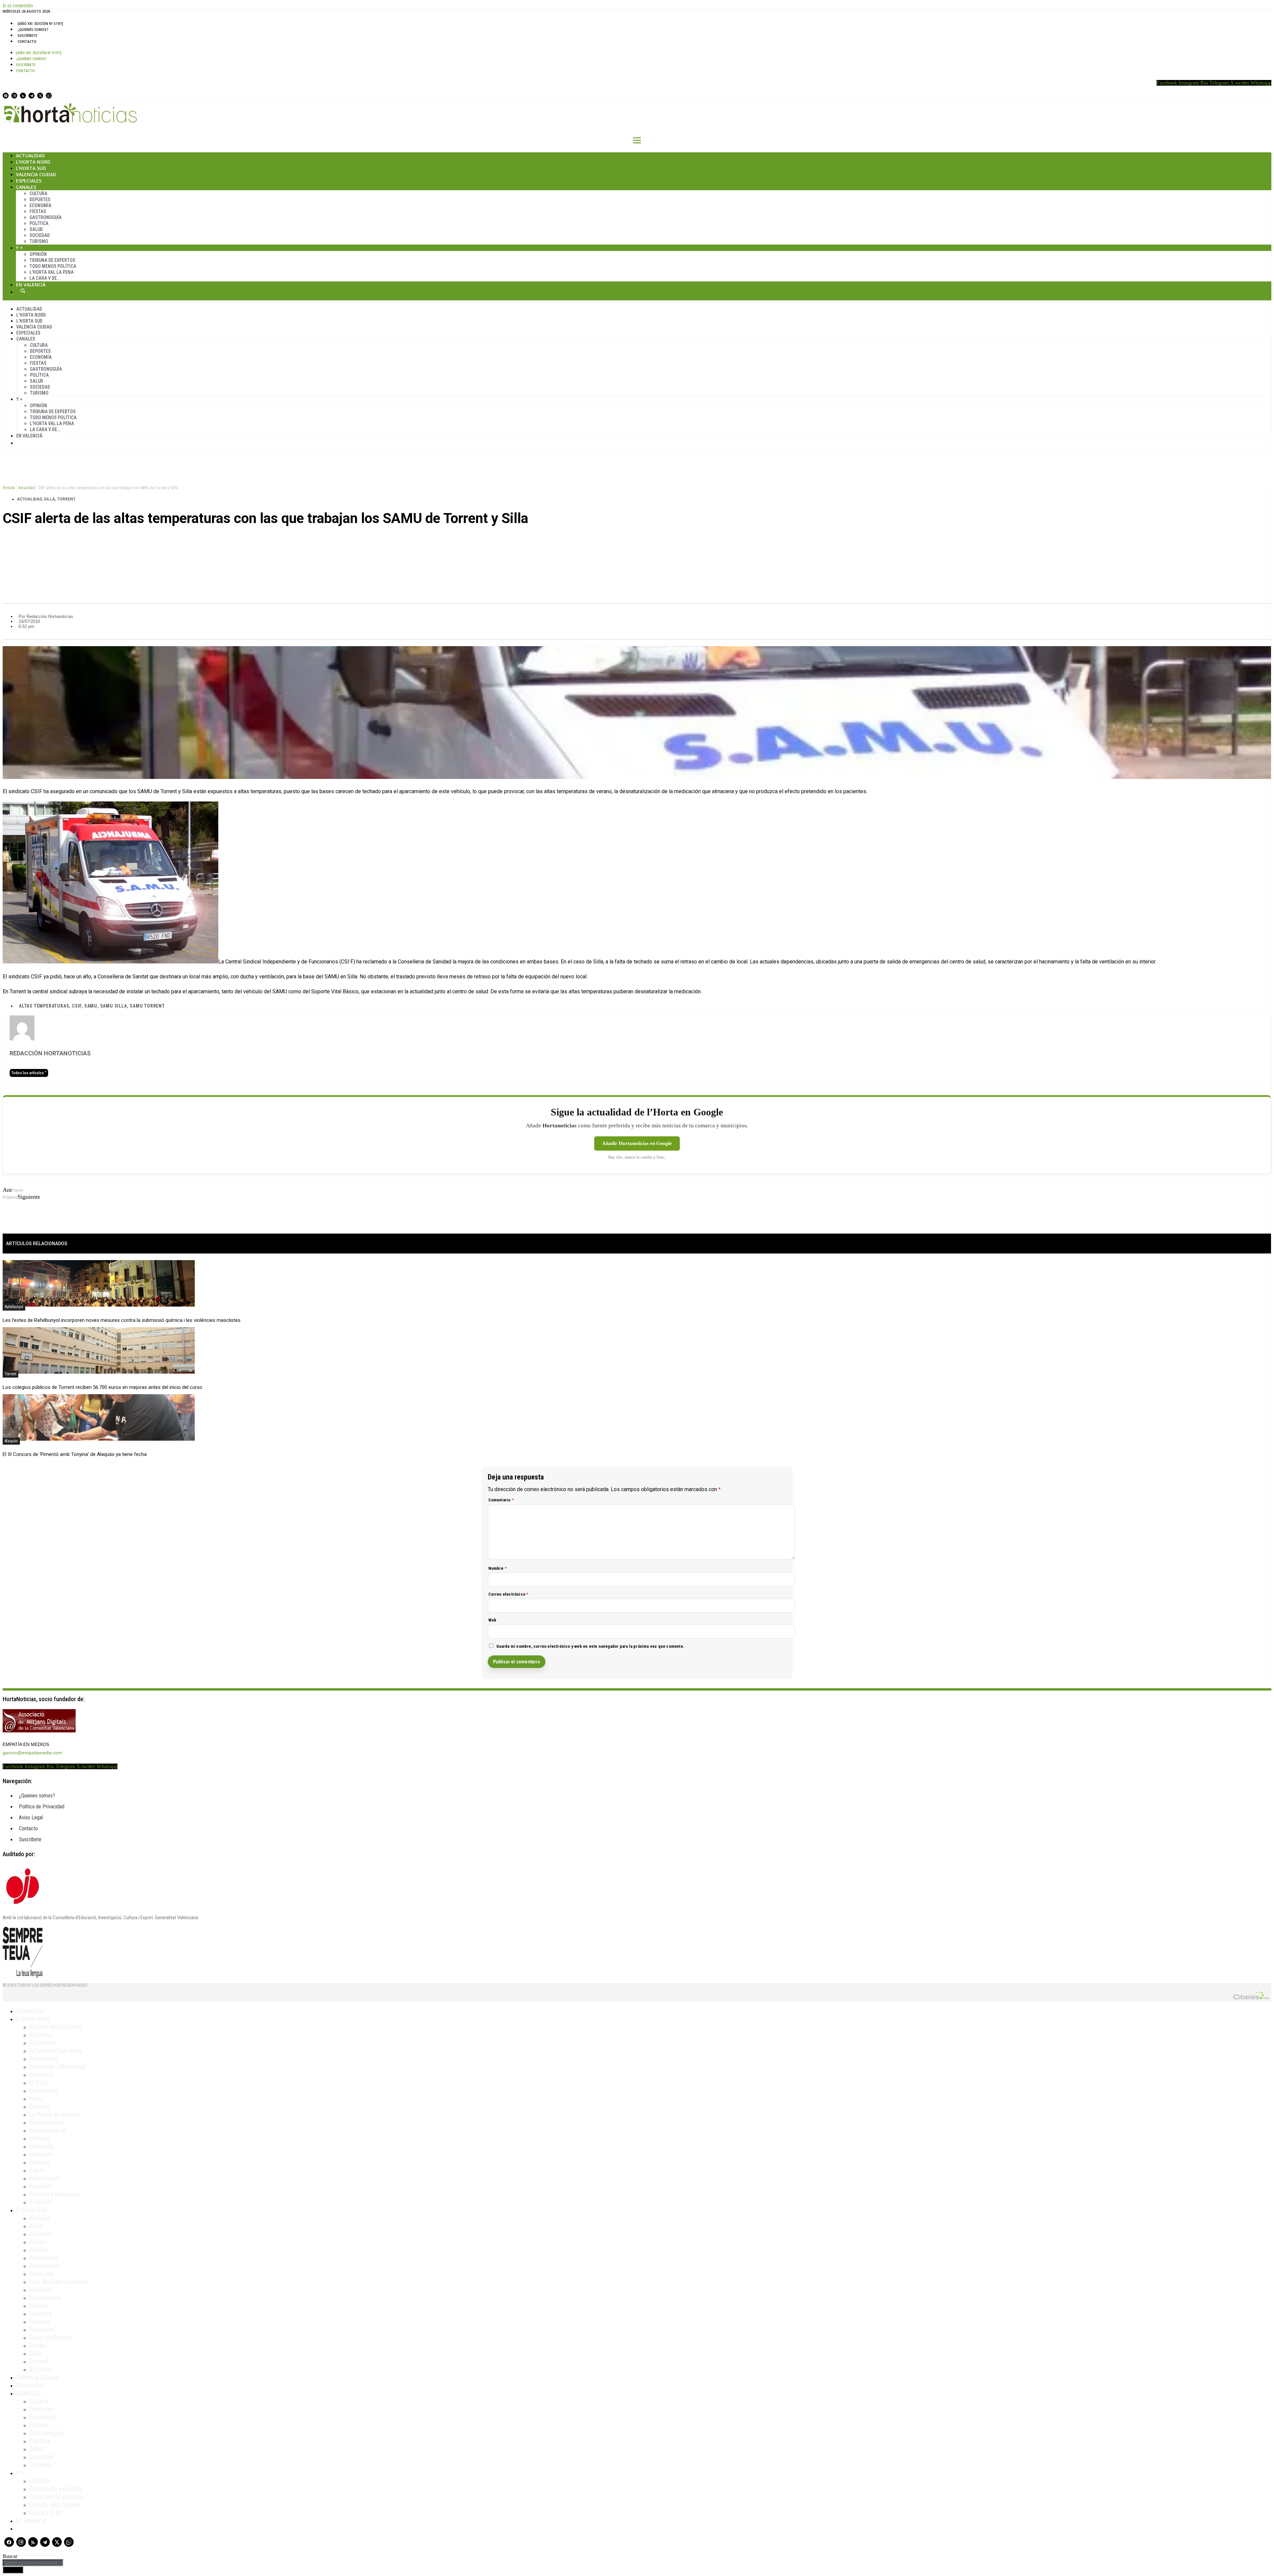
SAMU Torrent (147, 1006)
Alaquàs (11, 1441)
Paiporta (40, 2313)
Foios (36, 2098)
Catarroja (41, 2274)
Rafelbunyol (14, 1307)
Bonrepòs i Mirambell (58, 2067)
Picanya (39, 2321)
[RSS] (23, 96)
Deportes (40, 199)
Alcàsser (41, 2234)
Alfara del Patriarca (55, 2051)
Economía (40, 205)
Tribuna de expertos (52, 260)
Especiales (29, 181)
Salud (36, 229)
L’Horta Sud (31, 168)
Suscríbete (27, 36)
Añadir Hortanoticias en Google (637, 1143)
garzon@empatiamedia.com (32, 1753)
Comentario (501, 1500)
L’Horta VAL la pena (55, 2505)
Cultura (38, 193)
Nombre (498, 1568)
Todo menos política (53, 266)
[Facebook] (6, 96)
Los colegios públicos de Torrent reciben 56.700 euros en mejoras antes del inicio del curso (103, 1387)
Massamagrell (48, 2130)
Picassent (42, 2329)
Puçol (37, 2170)
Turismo (39, 241)
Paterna (39, 2162)
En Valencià (31, 285)
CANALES (29, 2393)
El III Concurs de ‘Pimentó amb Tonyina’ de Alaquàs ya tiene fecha (75, 1454)
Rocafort (41, 2186)
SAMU (91, 1006)
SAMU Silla (114, 1006)
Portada (9, 488)
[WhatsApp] (49, 96)
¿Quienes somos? (33, 30)
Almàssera (43, 2059)
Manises (40, 2290)
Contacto (27, 41)
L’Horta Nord (33, 162)
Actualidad (30, 155)
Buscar (23, 291)
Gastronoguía (46, 217)
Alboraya (41, 2035)
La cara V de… (45, 278)
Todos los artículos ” (29, 1073)
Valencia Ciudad (36, 174)
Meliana (39, 2138)
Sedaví (38, 2345)
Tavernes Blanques (54, 2194)
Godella (39, 2106)
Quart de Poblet (50, 2337)
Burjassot (42, 2075)
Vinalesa (40, 2202)
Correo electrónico (508, 1594)
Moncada (41, 2146)
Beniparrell (44, 2258)
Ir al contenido (18, 5)
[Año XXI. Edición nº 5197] (40, 24)
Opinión (38, 254)
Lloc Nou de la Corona (58, 2282)
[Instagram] (14, 96)
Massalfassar (47, 2122)
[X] (40, 96)
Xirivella (40, 2369)
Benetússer (44, 2266)
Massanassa (45, 2298)
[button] (637, 541)
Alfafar (38, 2250)
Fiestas (38, 211)
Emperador (44, 2090)
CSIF (77, 1006)
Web (493, 1620)
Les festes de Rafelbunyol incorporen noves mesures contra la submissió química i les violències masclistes (122, 1320)
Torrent (66, 499)
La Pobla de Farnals (55, 2114)
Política (39, 223)
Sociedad (40, 235)
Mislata (39, 2306)
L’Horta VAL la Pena (52, 272)
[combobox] (33, 2563)
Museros (41, 2154)
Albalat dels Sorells (55, 2027)
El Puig (38, 2083)
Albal (36, 2226)
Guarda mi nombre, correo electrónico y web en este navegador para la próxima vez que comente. (591, 1646)
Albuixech (42, 2043)
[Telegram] (32, 96)
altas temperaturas (44, 1006)
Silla (49, 499)
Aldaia (37, 2242)
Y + (19, 248)
